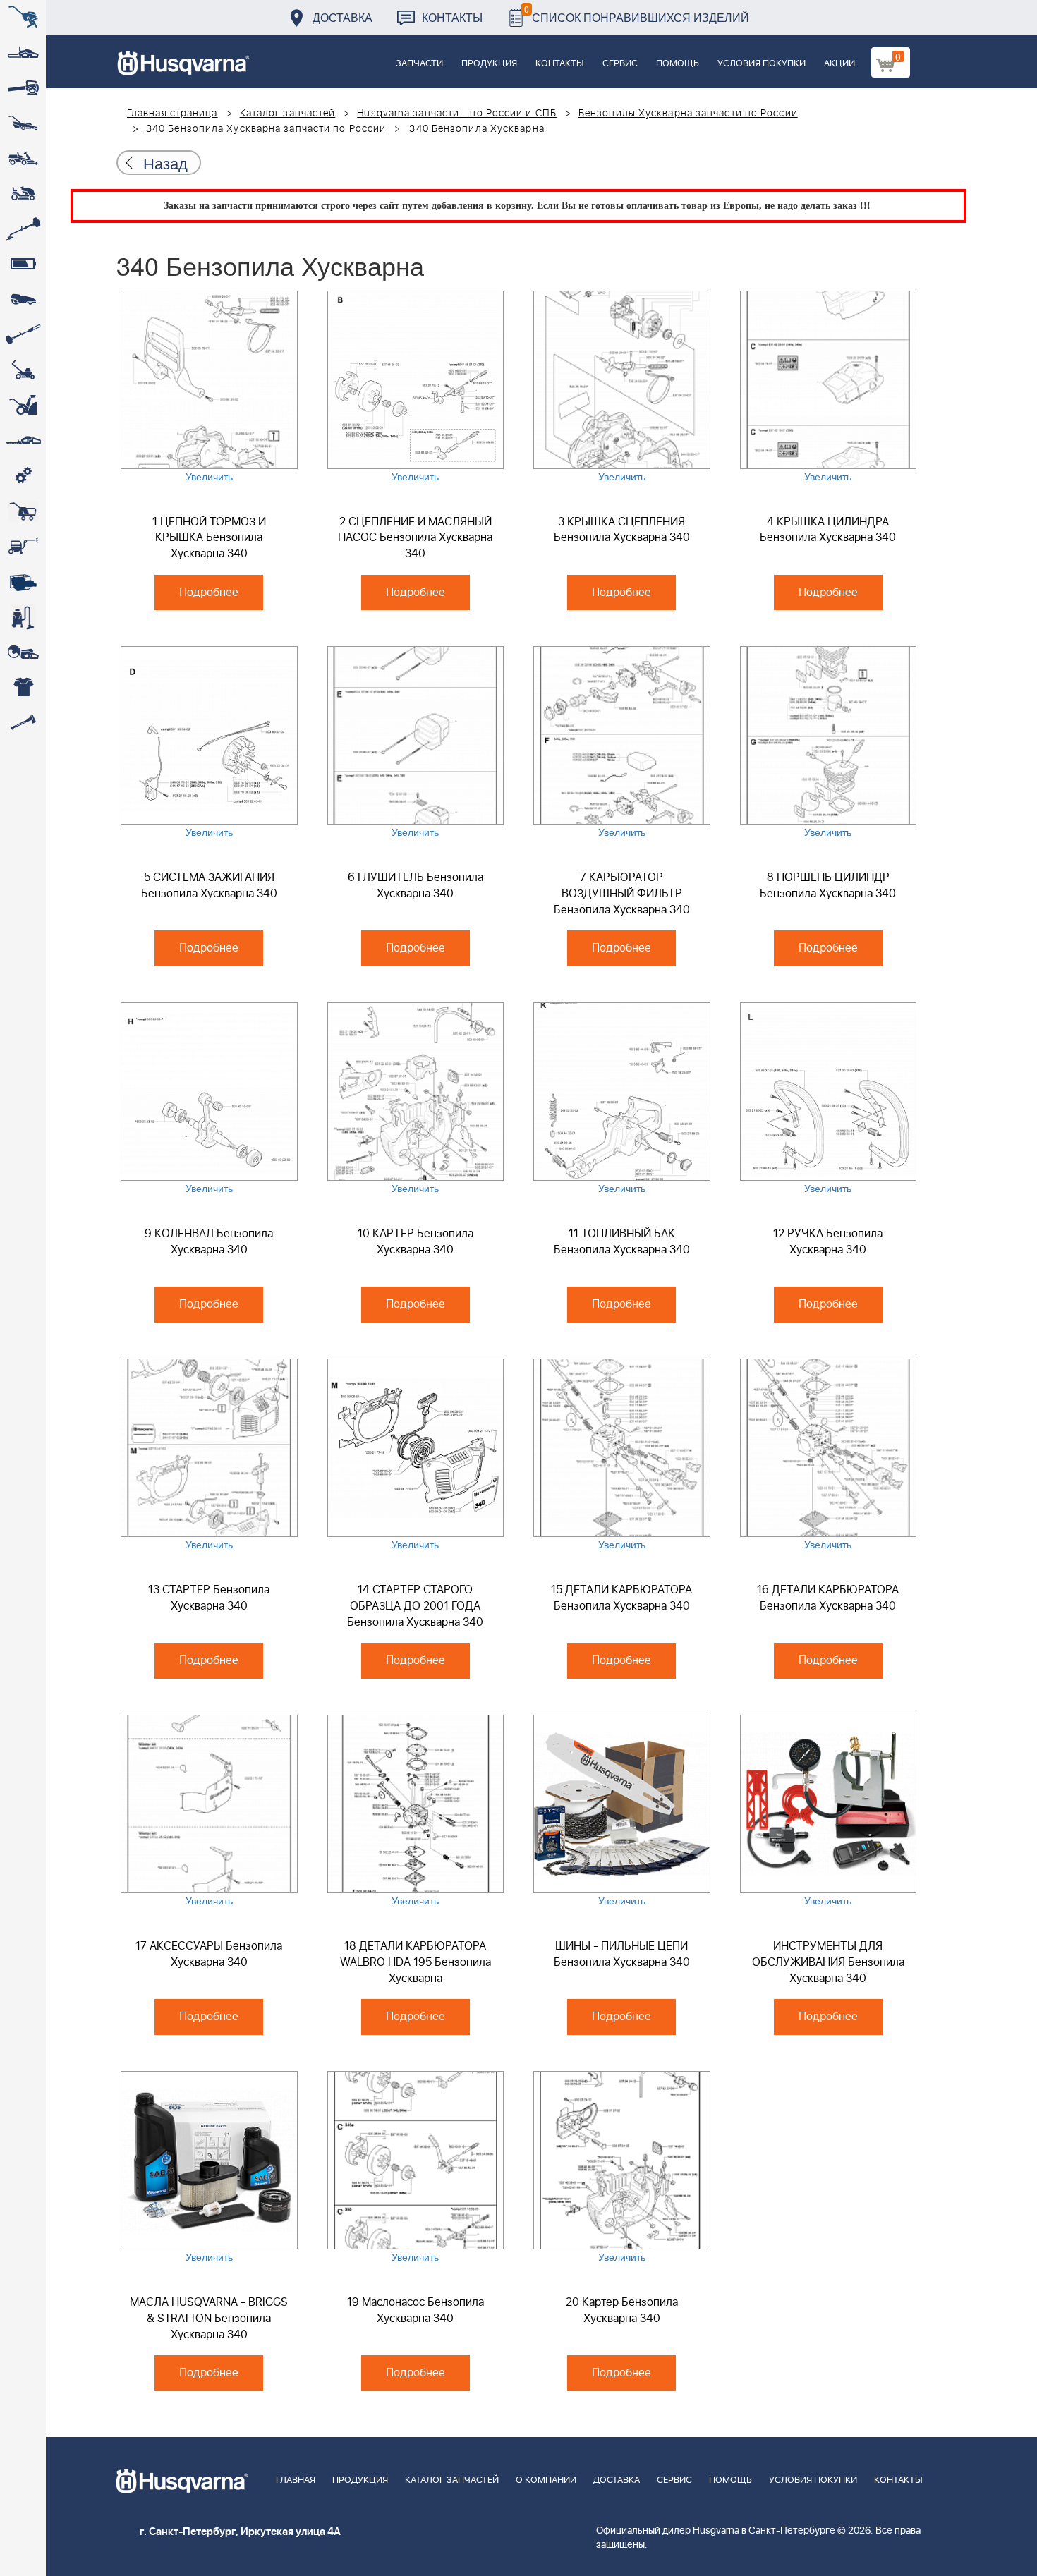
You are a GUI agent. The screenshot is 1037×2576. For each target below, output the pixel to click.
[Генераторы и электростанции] (23, 511)
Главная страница (172, 114)
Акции (839, 64)
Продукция (489, 64)
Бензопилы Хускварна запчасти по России (688, 114)
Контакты (452, 17)
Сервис (620, 64)
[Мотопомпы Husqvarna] (23, 582)
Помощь (678, 64)
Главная (296, 2480)
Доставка (342, 17)
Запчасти (419, 64)
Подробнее (209, 593)
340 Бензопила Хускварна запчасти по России (266, 129)
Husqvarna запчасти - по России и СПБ (457, 114)
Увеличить (209, 476)
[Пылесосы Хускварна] (23, 617)
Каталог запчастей (288, 114)
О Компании (546, 2480)
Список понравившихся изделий (637, 14)
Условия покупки (762, 64)
